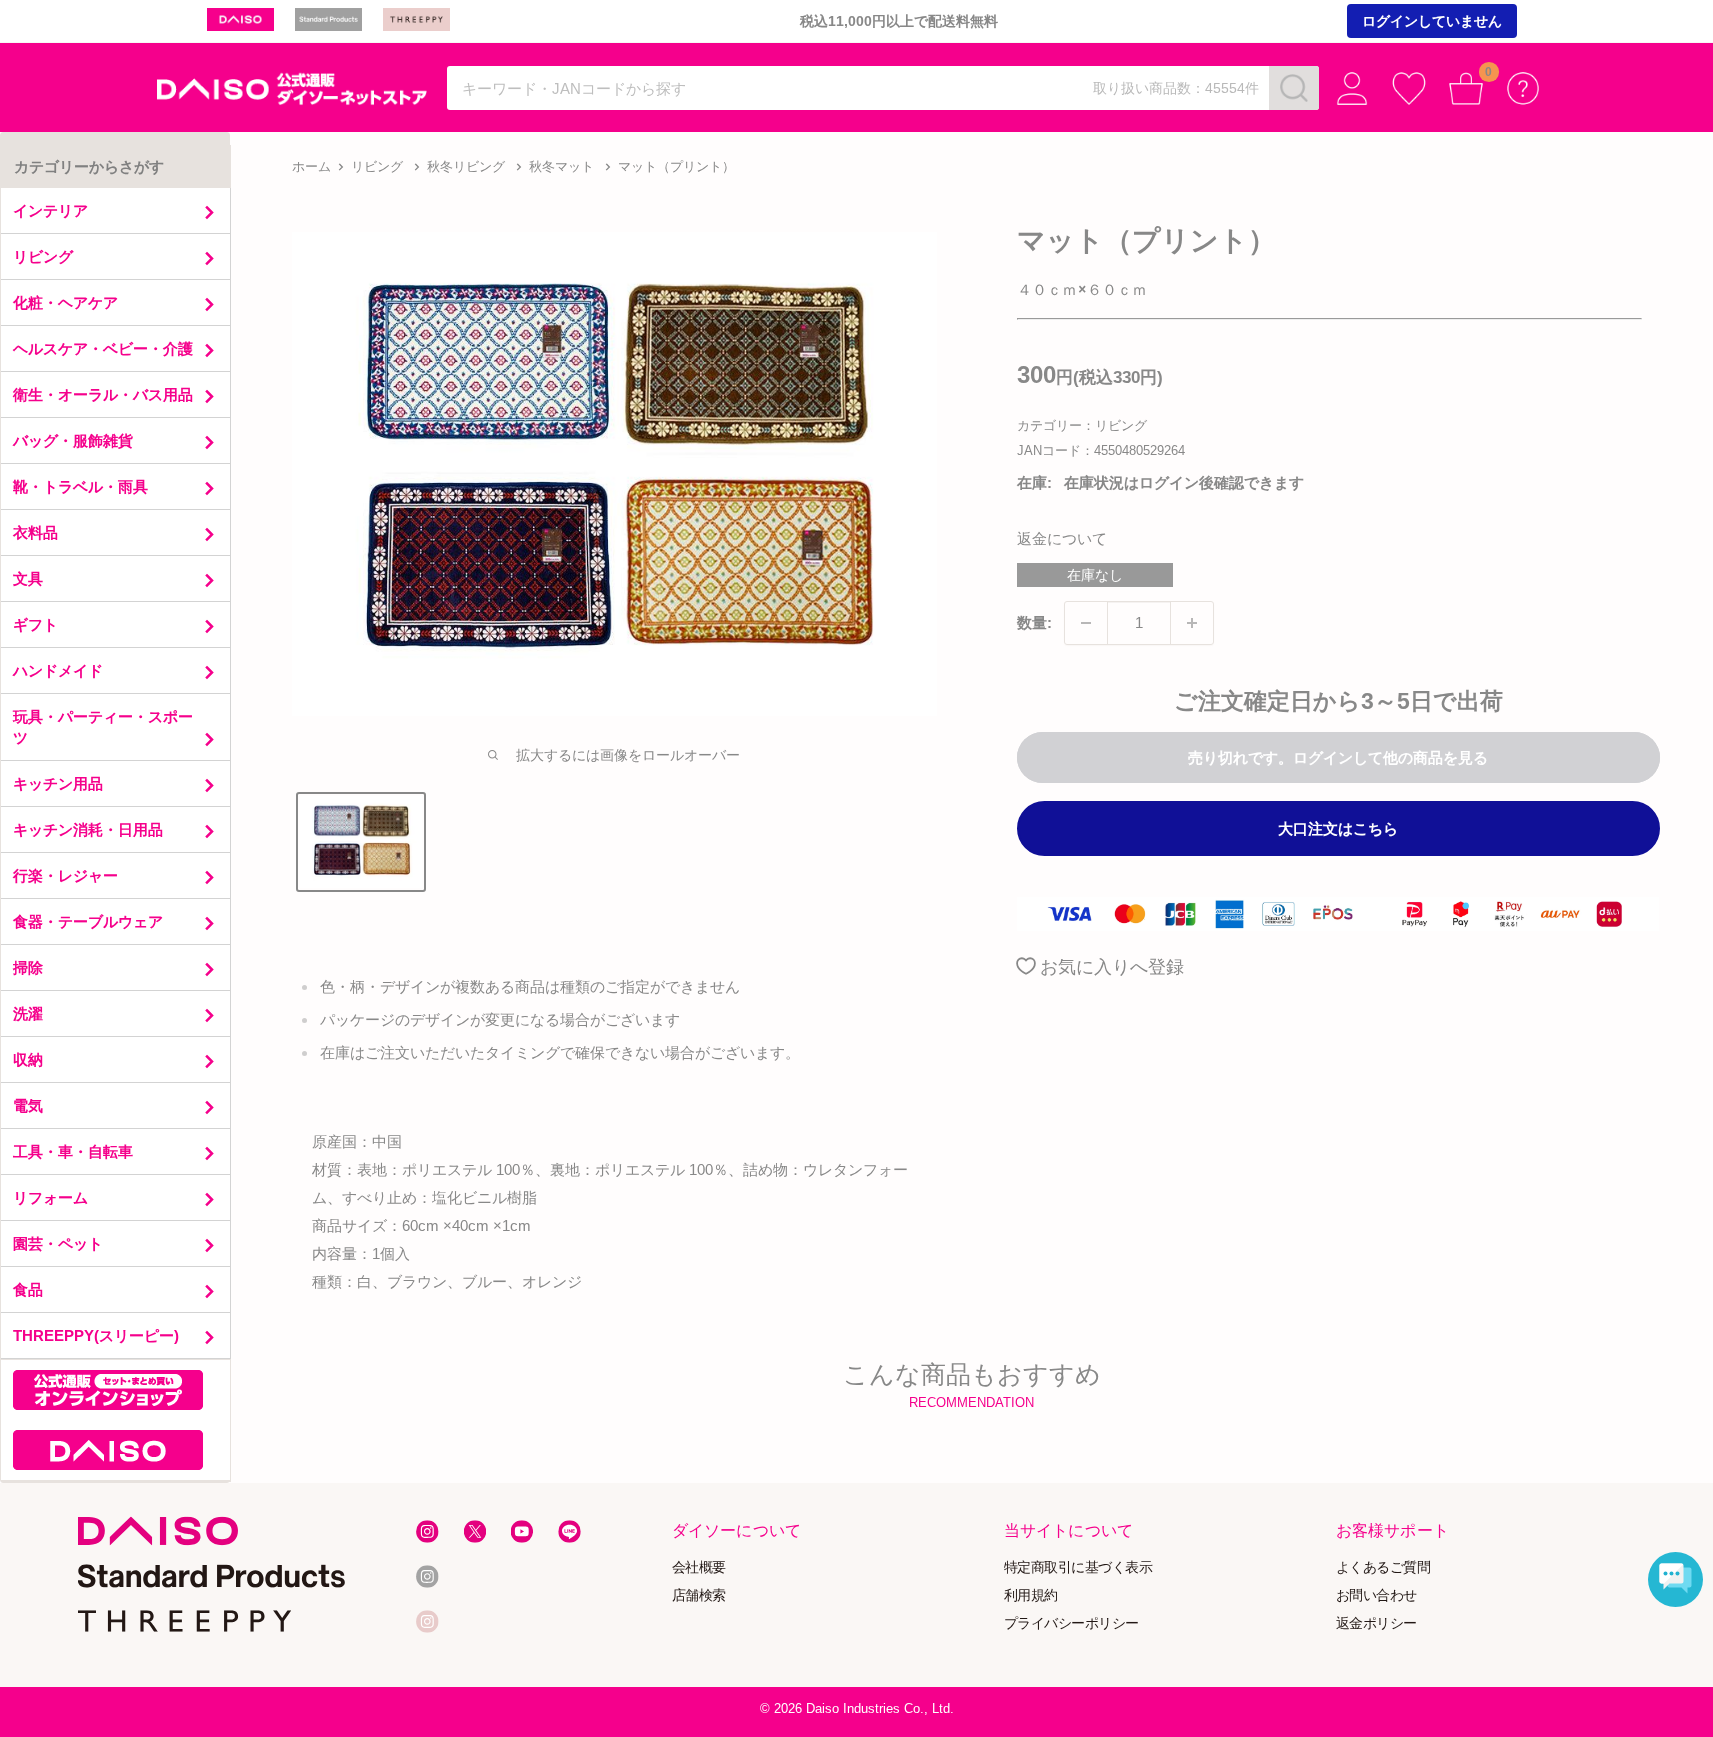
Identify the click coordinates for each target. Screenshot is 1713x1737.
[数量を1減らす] (1086, 623)
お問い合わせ (1376, 1595)
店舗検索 (698, 1595)
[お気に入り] (1409, 88)
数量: (1034, 622)
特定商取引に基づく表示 (1078, 1567)
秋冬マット (561, 166)
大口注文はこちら (1338, 828)
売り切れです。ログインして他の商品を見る (1338, 757)
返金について (1062, 538)
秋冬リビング (466, 166)
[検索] (1294, 88)
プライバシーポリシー (1071, 1622)
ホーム (311, 166)
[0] (1466, 88)
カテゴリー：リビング (1082, 425)
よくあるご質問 (1383, 1567)
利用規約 (1031, 1595)
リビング (377, 166)
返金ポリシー (1376, 1622)
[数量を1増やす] (1192, 623)
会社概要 (698, 1567)
